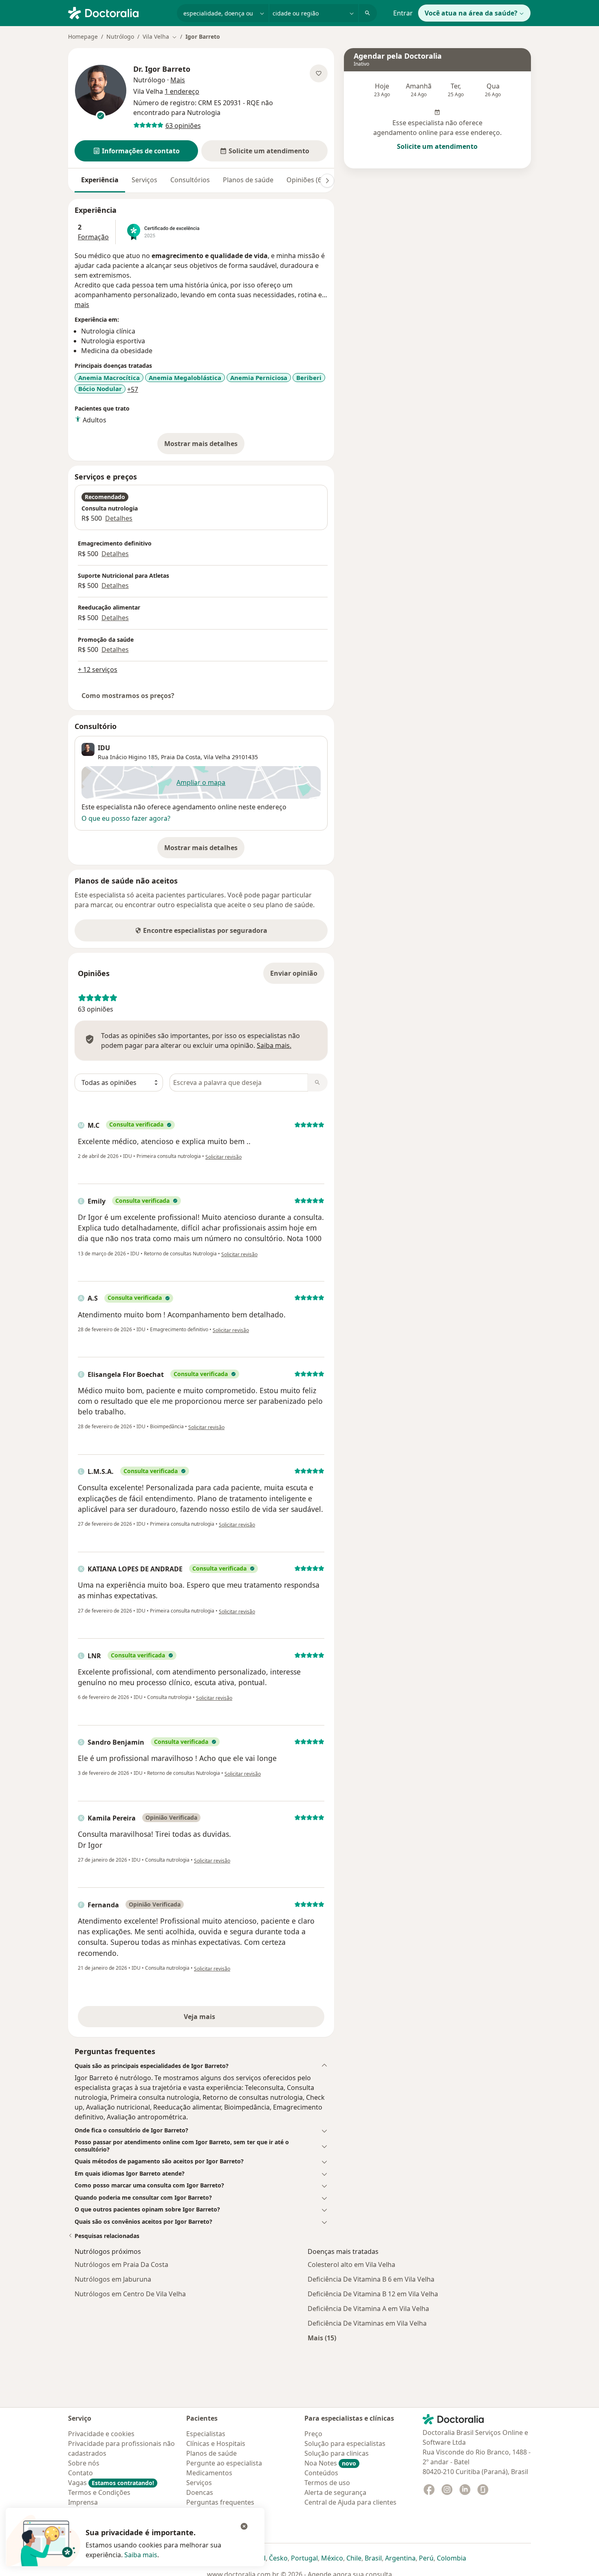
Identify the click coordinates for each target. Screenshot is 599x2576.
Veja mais (217, 2019)
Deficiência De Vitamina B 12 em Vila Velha (373, 2294)
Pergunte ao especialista (224, 2463)
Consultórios (190, 180)
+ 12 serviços (98, 669)
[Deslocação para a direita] (327, 181)
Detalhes (119, 518)
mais (82, 305)
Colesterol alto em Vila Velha (351, 2264)
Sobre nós (84, 2463)
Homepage (83, 36)
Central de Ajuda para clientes (350, 2502)
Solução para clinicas (337, 2453)
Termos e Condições (99, 2492)
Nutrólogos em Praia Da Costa (121, 2264)
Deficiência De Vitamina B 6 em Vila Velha (371, 2279)
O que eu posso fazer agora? (126, 818)
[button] (136, 151)
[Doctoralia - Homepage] (119, 12)
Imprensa (83, 2502)
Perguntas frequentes (220, 2502)
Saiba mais (141, 2555)
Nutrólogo (120, 36)
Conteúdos (321, 2473)
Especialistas (206, 2434)
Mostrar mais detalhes (204, 446)
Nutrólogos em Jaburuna (113, 2279)
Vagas (111, 2483)
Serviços (144, 180)
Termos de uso (327, 2483)
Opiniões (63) (307, 180)
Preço (313, 2434)
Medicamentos (209, 2473)
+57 (133, 389)
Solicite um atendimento (437, 146)
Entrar (403, 13)
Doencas (200, 2492)
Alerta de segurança (335, 2492)
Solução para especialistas (345, 2443)
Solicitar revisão (224, 1157)
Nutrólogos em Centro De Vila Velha (130, 2294)
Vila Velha (217, 757)
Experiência (100, 180)
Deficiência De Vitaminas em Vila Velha (367, 2323)
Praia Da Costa (181, 757)
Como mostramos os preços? (128, 696)
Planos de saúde (248, 180)
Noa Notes (330, 2463)
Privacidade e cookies (101, 2434)
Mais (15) (322, 2338)
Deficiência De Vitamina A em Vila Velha (368, 2309)
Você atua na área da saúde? (471, 13)
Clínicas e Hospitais (216, 2443)
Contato (80, 2473)
